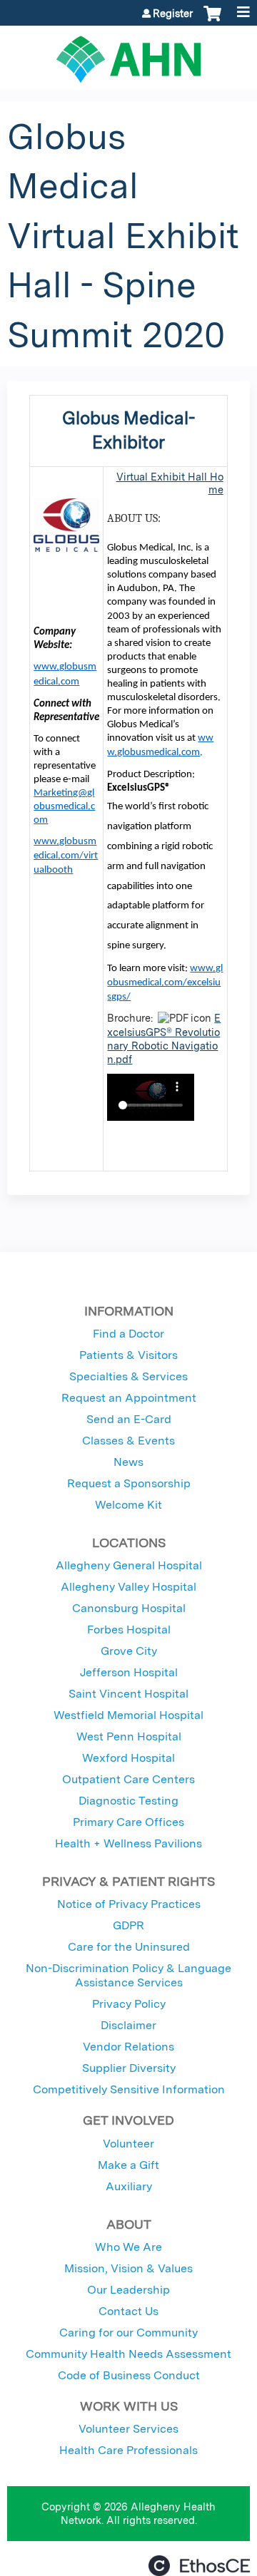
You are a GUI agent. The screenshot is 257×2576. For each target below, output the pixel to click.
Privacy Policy (129, 2004)
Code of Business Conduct (129, 2375)
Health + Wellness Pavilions (128, 1843)
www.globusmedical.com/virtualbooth (66, 856)
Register (173, 14)
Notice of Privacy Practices (129, 1904)
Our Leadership (128, 2290)
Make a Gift (128, 2165)
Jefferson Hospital (129, 1672)
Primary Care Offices (128, 1822)
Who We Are (128, 2247)
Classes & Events (128, 1441)
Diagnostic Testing (128, 1801)
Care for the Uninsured (129, 1947)
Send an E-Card (129, 1419)
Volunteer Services (128, 2429)
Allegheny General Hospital (129, 1565)
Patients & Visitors (128, 1355)
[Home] (128, 54)
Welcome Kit (128, 1505)
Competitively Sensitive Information (129, 2089)
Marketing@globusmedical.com (64, 807)
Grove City (129, 1651)
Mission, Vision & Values (128, 2268)
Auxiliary (129, 2186)
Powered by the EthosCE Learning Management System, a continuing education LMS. (199, 2566)
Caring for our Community (128, 2333)
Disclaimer (128, 2025)
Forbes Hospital (129, 1630)
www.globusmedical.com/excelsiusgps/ (165, 983)
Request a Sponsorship (129, 1483)
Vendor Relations (128, 2047)
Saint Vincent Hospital (128, 1694)
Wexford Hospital (128, 1758)
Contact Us (128, 2311)
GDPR (128, 1925)
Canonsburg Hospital (129, 1608)
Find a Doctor (128, 1334)
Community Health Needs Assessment (128, 2354)
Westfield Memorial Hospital (128, 1715)
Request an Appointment (129, 1398)
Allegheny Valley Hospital (128, 1587)
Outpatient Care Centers (128, 1779)
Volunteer (128, 2144)
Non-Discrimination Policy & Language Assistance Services (128, 1975)
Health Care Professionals (128, 2450)
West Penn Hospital (129, 1736)
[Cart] (212, 21)
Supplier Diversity (129, 2068)
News (128, 1462)
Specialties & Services (128, 1376)
